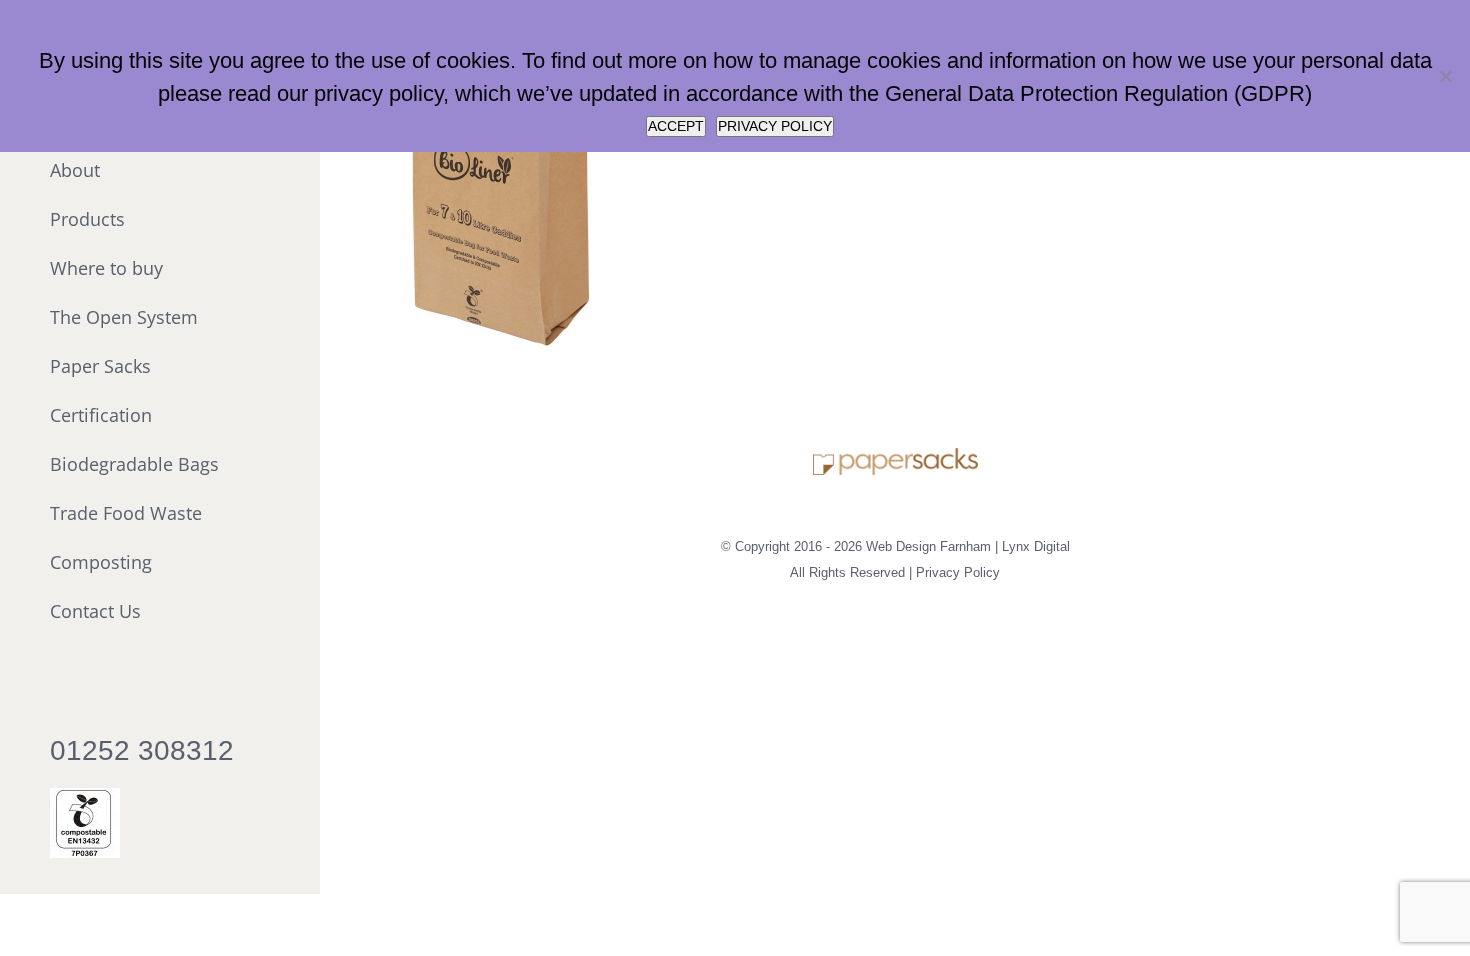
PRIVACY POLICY (775, 126)
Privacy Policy (958, 572)
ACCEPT (676, 126)
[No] (1445, 76)
